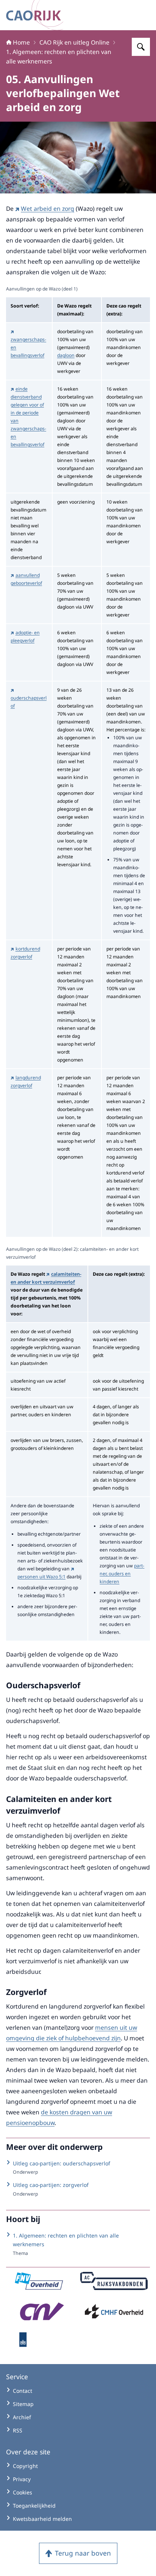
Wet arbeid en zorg (48, 209)
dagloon (66, 355)
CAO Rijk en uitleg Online (74, 42)
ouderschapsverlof (29, 702)
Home (21, 42)
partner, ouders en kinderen (122, 1574)
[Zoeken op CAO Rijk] (141, 47)
